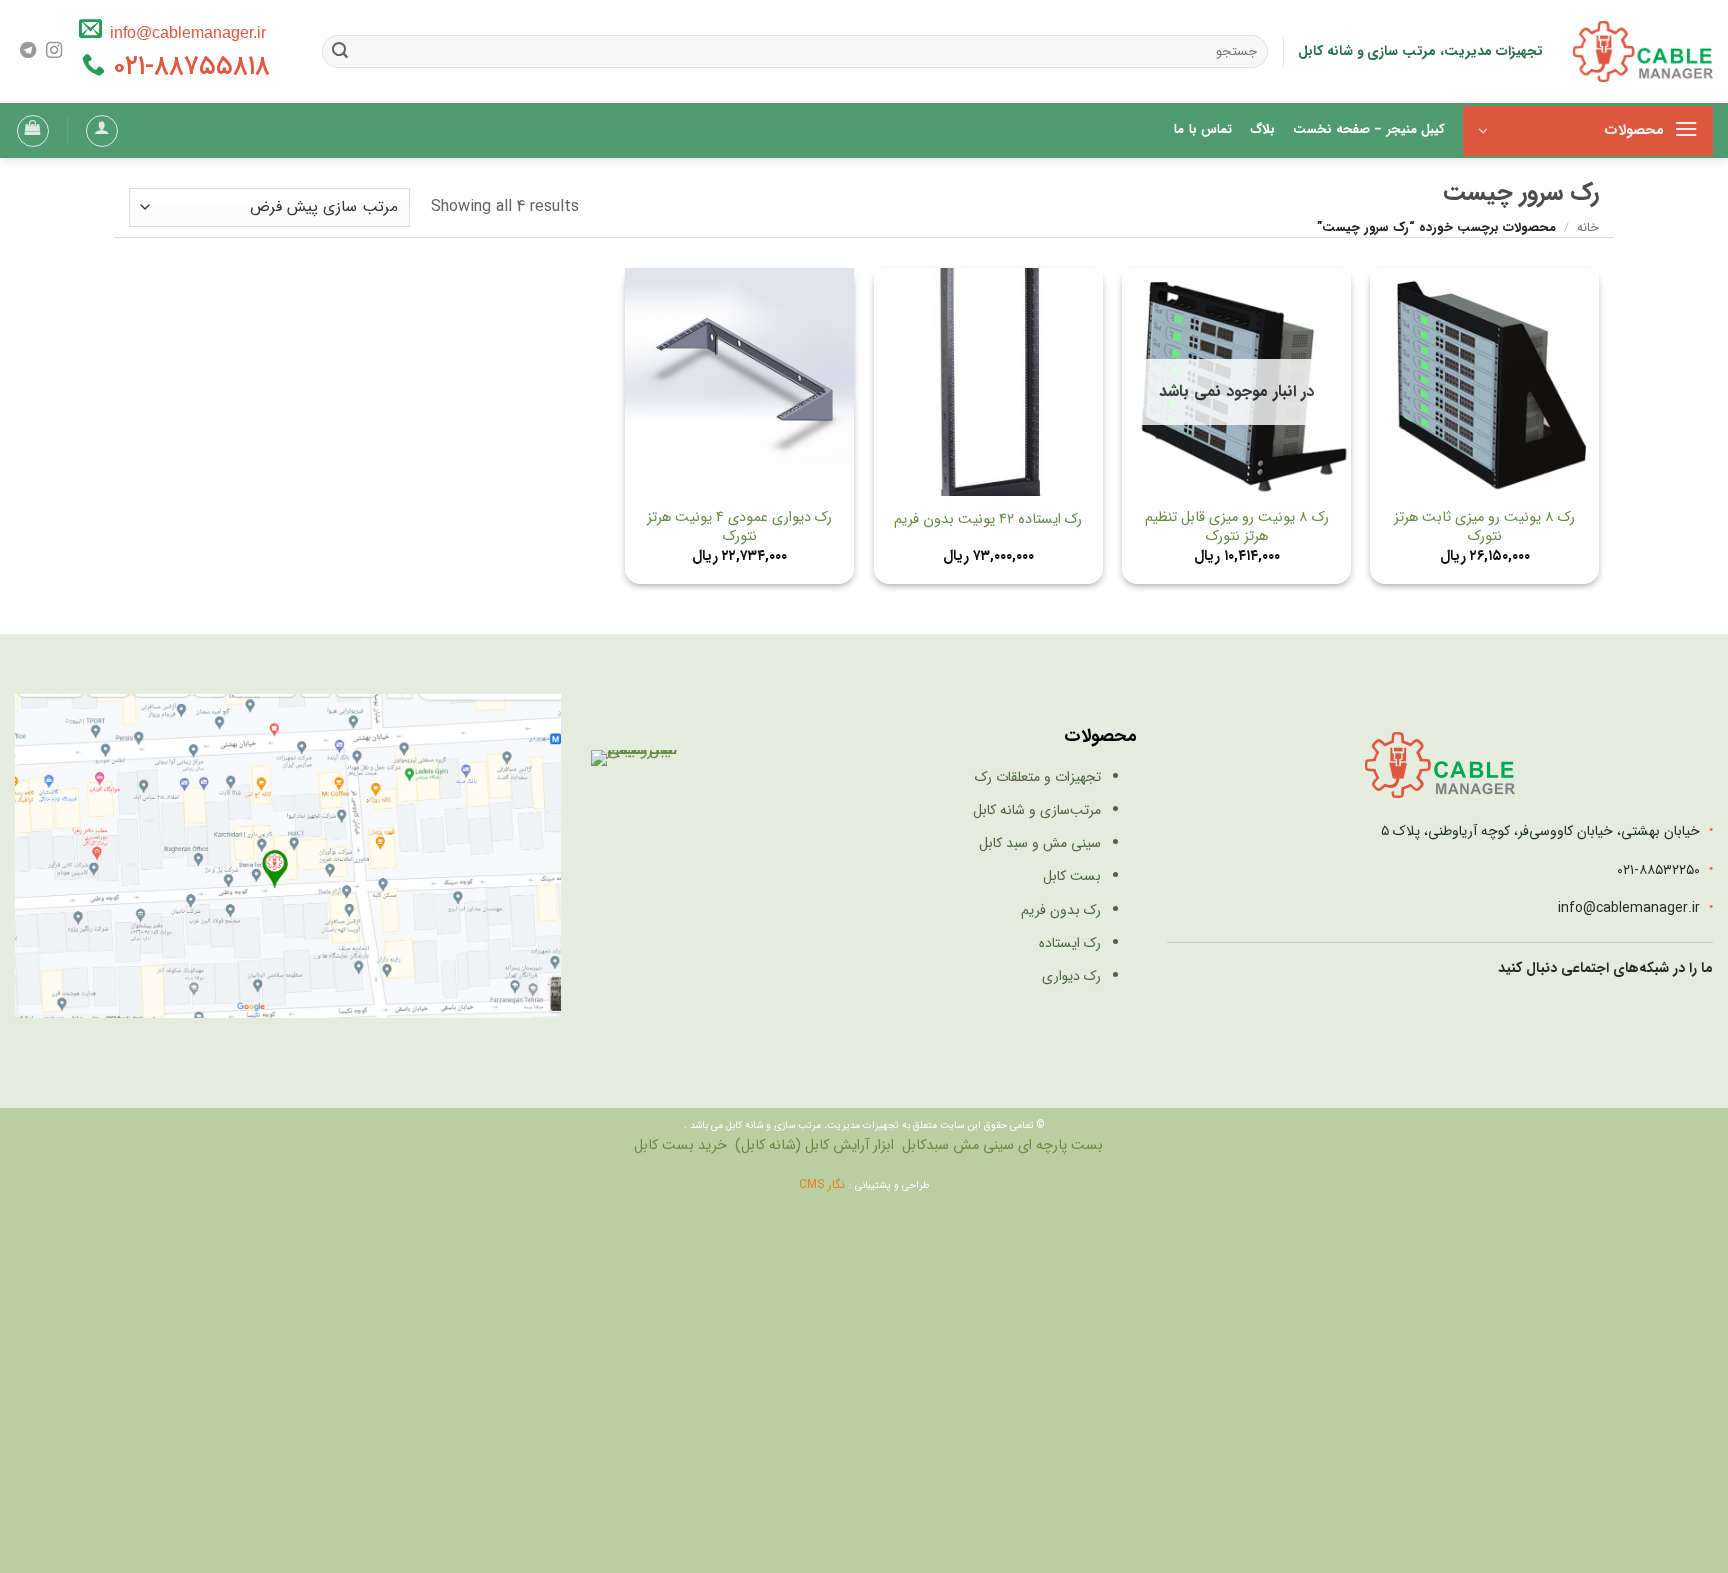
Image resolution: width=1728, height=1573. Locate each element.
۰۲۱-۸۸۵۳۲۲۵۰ (1658, 870)
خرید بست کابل (680, 1145)
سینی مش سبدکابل (958, 1145)
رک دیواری (1071, 976)
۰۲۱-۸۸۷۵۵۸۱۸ (187, 67)
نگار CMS (824, 1184)
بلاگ (1262, 130)
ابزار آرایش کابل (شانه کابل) (814, 1145)
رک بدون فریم (1061, 910)
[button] (1588, 131)
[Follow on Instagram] (54, 51)
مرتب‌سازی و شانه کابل (1037, 810)
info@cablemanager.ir (184, 32)
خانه (1588, 228)
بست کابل (1072, 876)
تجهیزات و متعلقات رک (1038, 777)
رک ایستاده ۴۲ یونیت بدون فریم (988, 520)
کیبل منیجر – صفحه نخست (1369, 130)
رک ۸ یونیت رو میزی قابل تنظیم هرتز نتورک (1237, 527)
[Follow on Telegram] (28, 51)
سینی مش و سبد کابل (1040, 843)
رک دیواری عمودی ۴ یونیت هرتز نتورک (739, 527)
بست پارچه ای (1060, 1145)
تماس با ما (1203, 130)
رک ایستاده (1070, 943)
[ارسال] (341, 52)
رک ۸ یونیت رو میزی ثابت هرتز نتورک (1484, 527)
